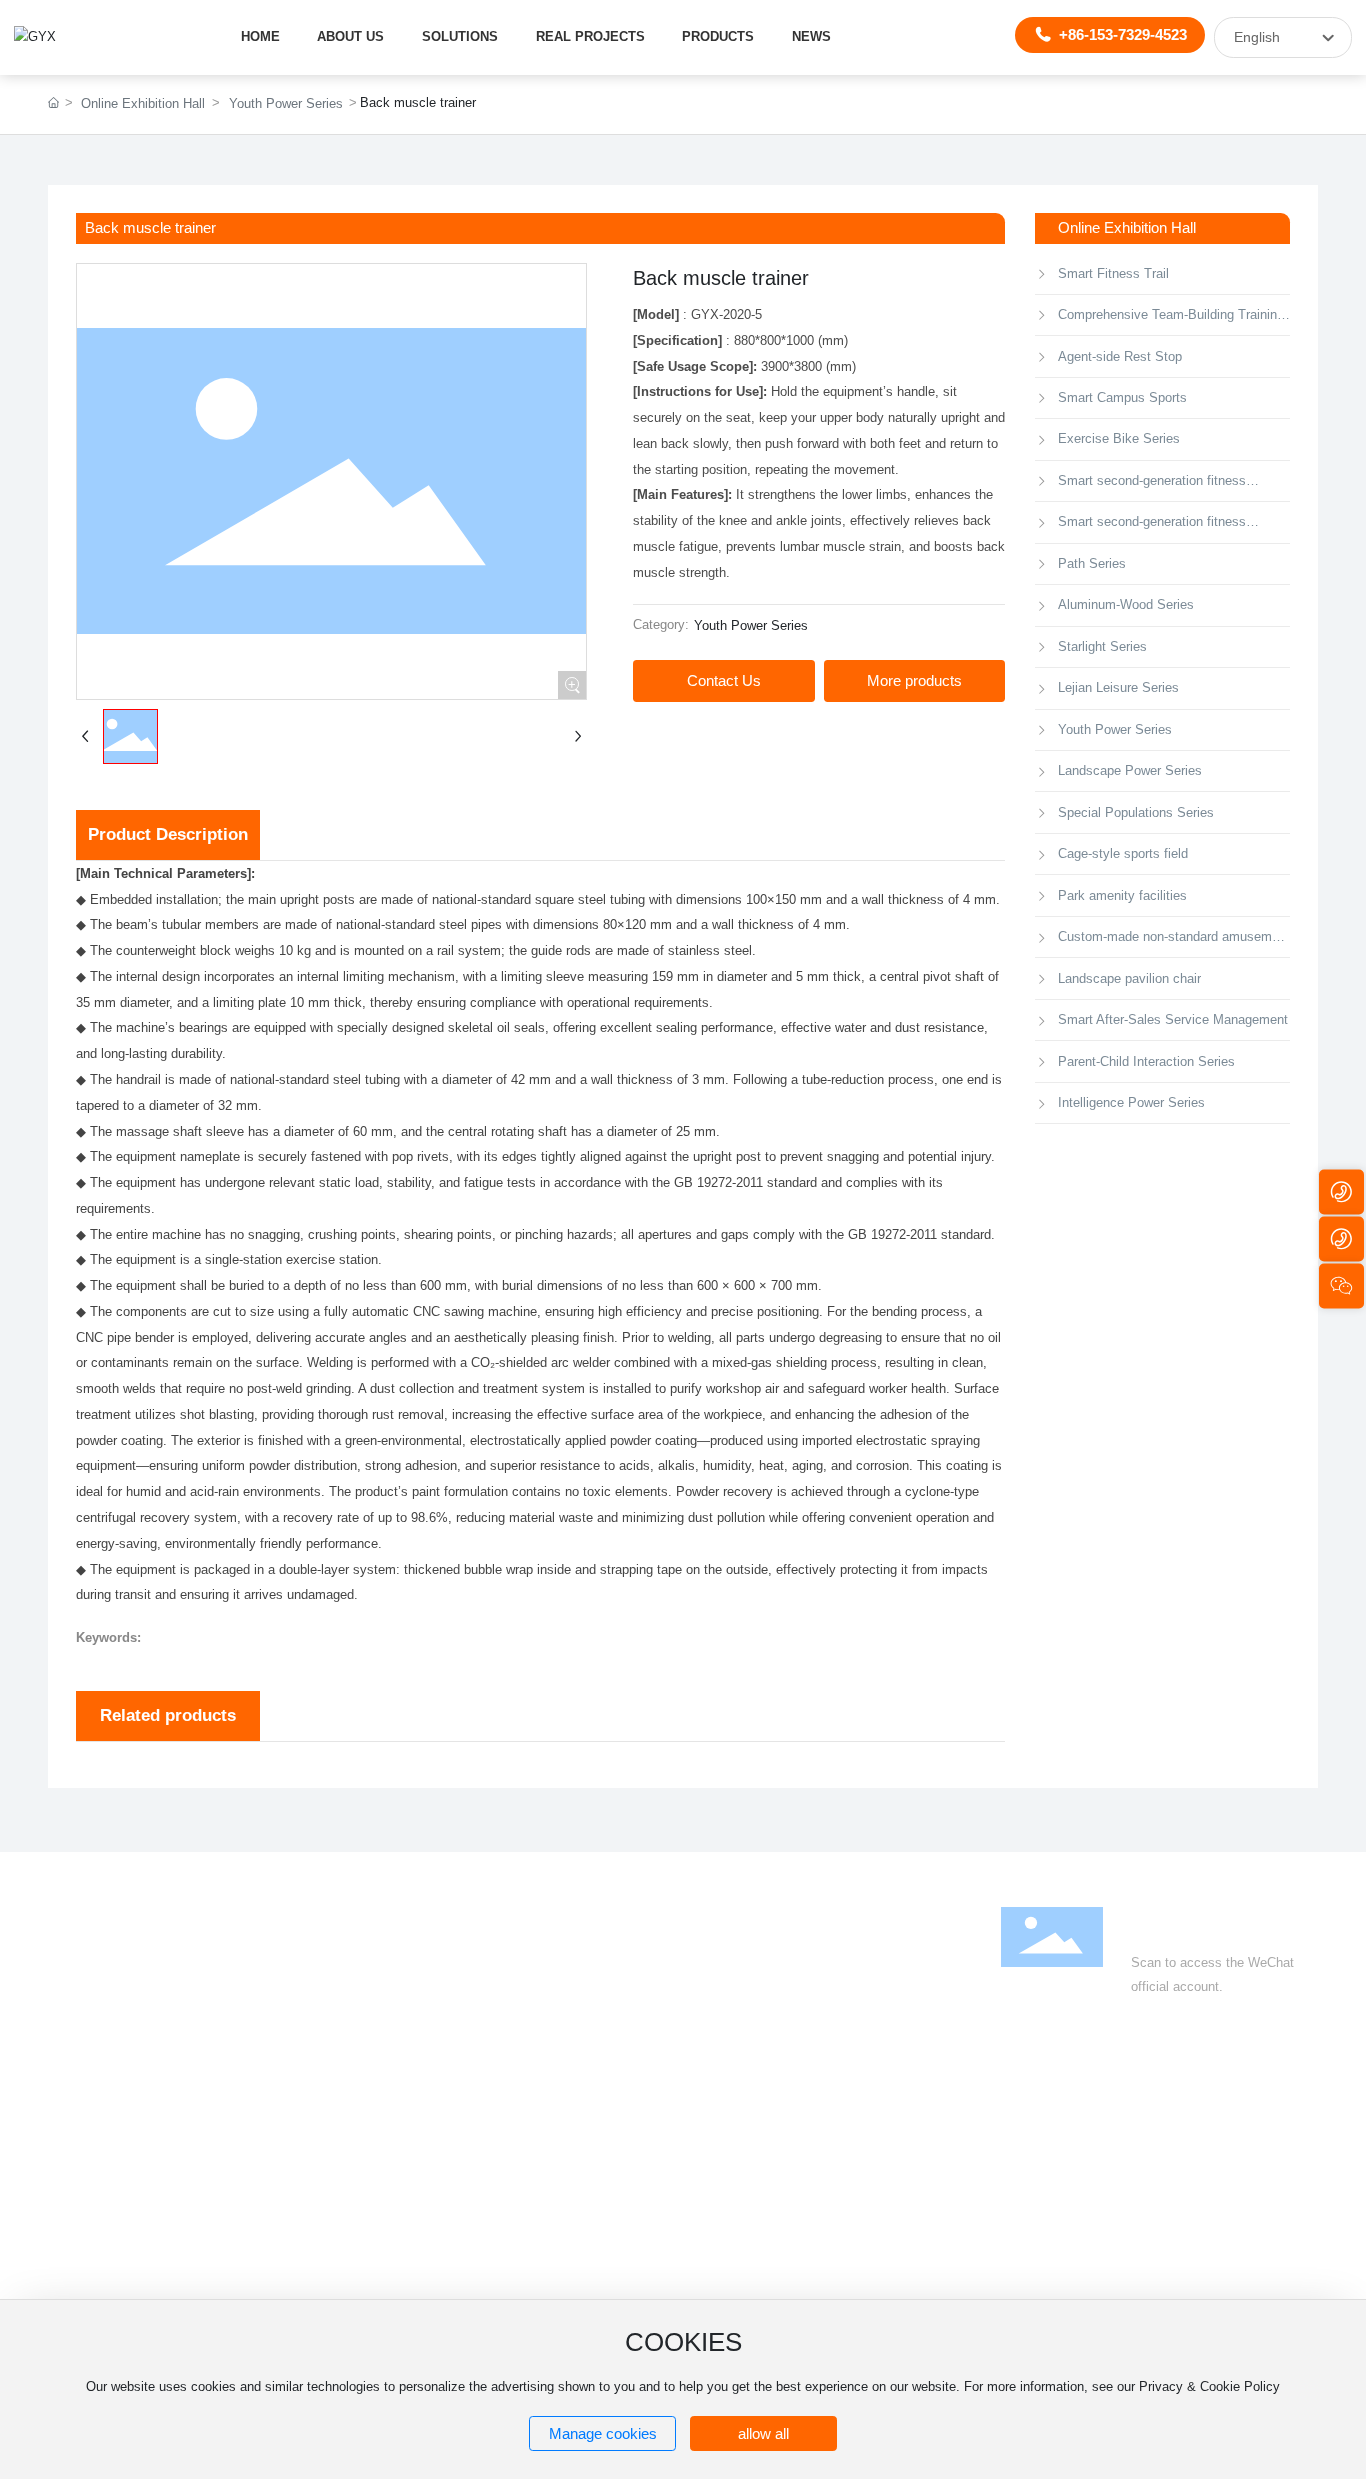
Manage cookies (603, 2434)
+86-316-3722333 (1081, 2127)
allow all (763, 2434)
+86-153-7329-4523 (1123, 35)
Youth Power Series (286, 103)
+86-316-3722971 (1185, 2127)
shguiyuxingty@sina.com (1124, 2178)
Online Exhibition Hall (143, 103)
